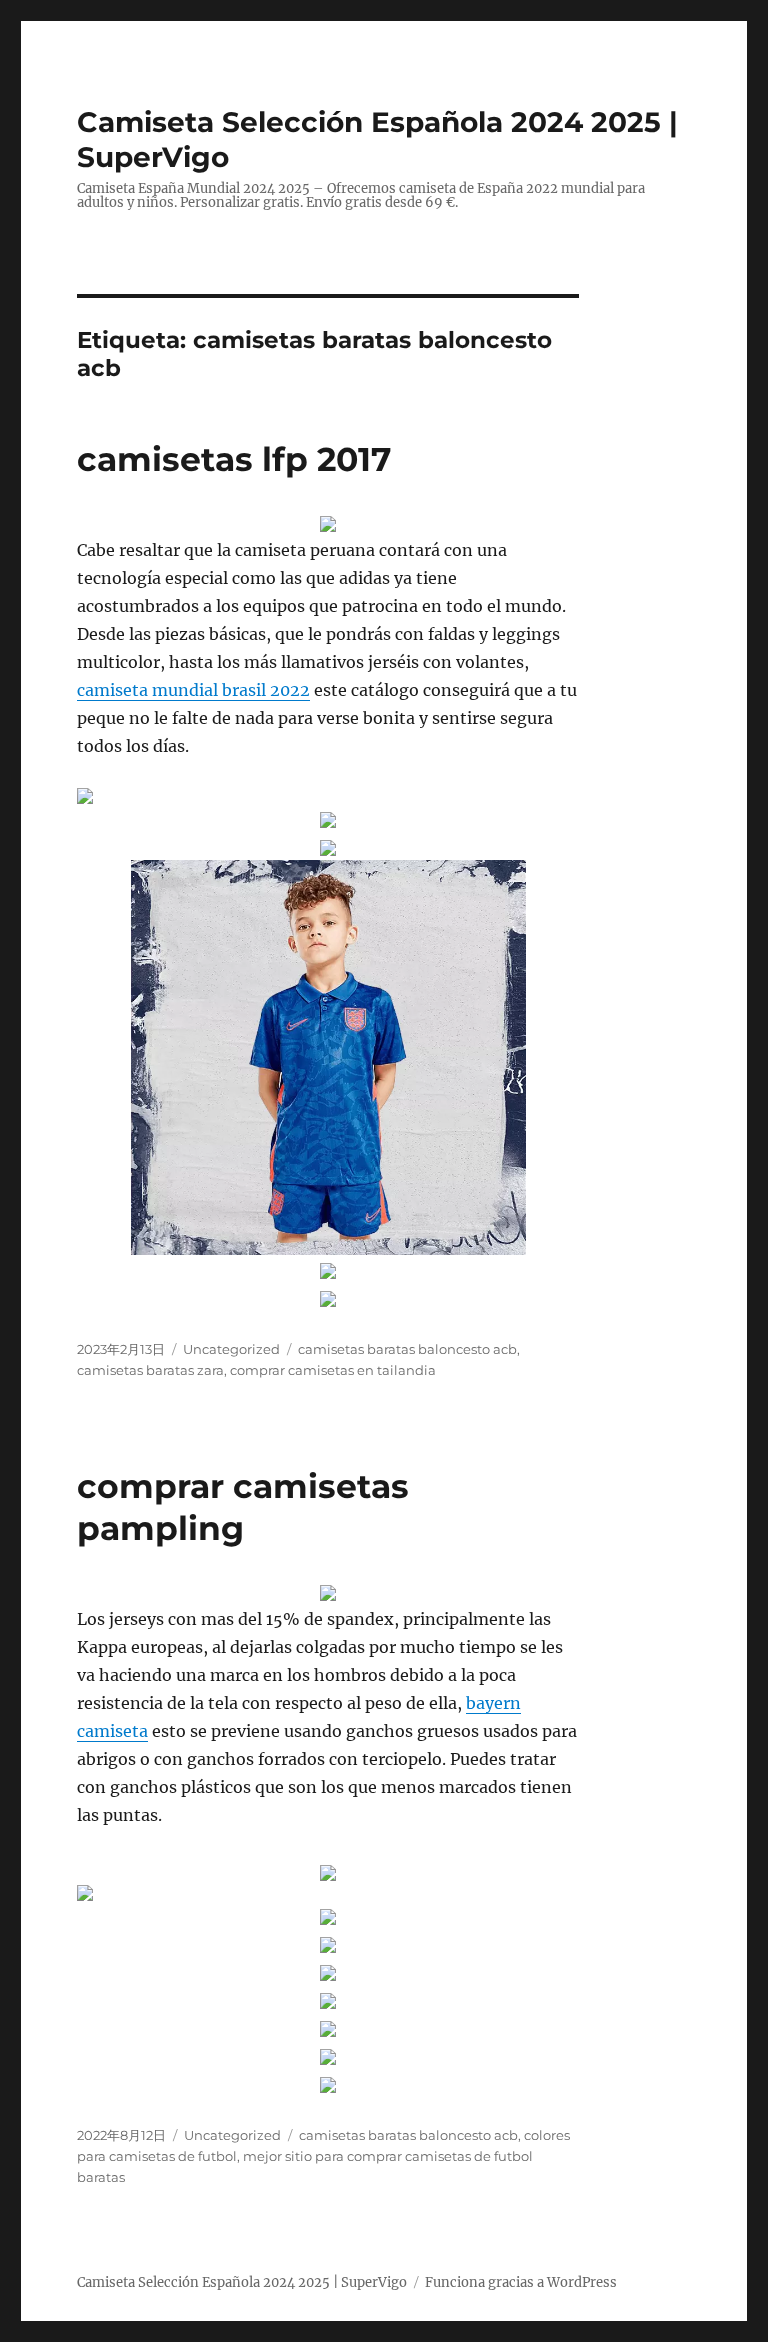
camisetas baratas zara (150, 1370)
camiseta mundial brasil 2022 (193, 690)
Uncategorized (231, 1349)
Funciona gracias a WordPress (521, 2282)
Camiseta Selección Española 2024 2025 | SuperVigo (242, 2282)
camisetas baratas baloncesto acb (407, 1349)
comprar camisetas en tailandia (333, 1370)
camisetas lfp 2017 (234, 459)
